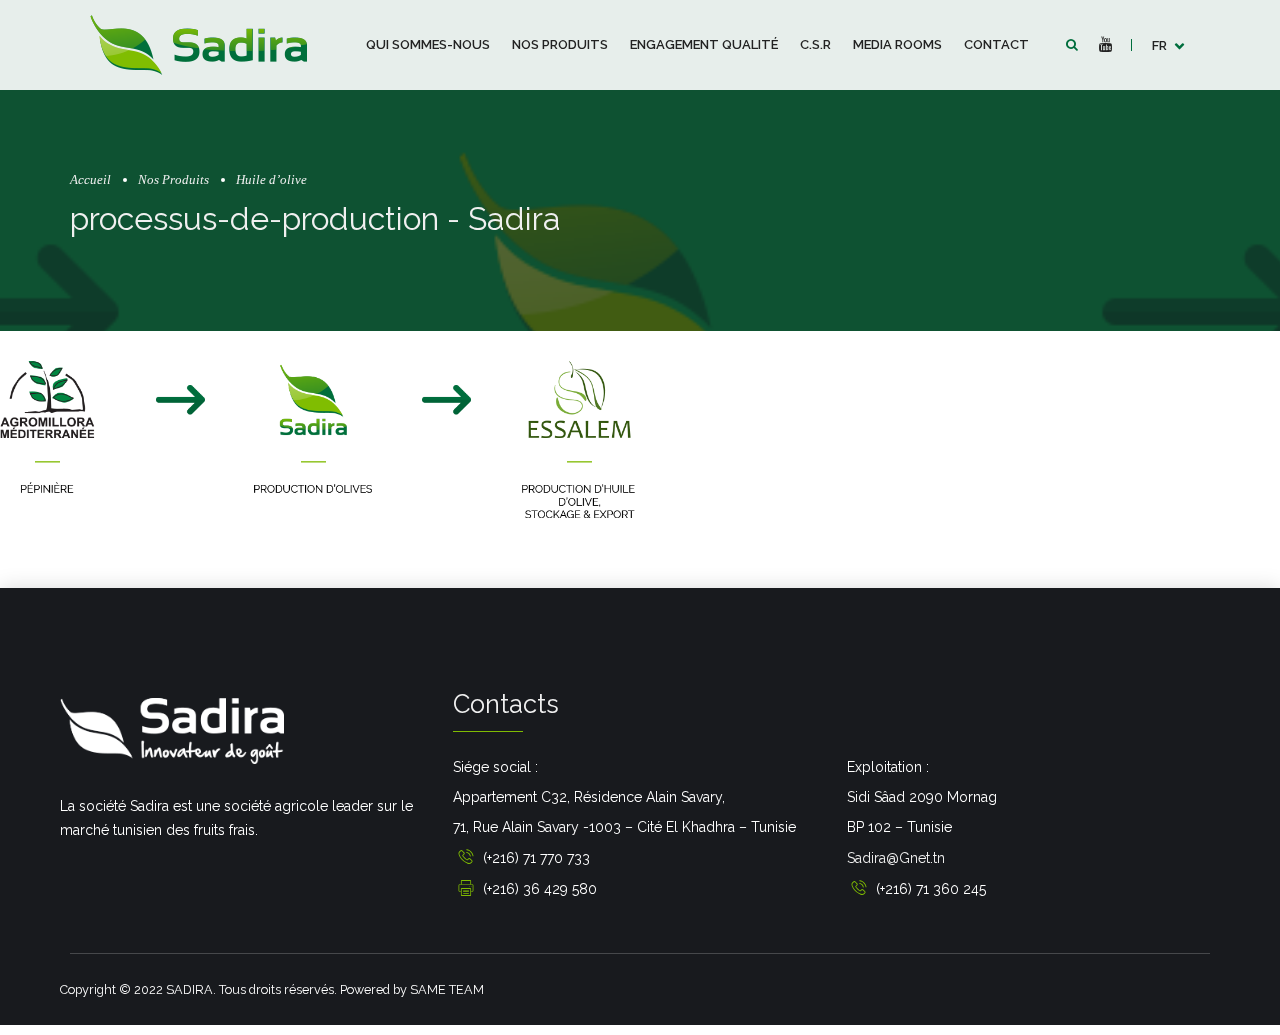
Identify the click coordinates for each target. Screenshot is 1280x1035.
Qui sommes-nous (428, 44)
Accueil (90, 180)
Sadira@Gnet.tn (896, 858)
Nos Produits (560, 44)
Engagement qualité (704, 44)
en (1161, 99)
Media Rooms (897, 44)
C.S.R (815, 44)
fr (1159, 45)
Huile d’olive (271, 180)
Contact (996, 44)
